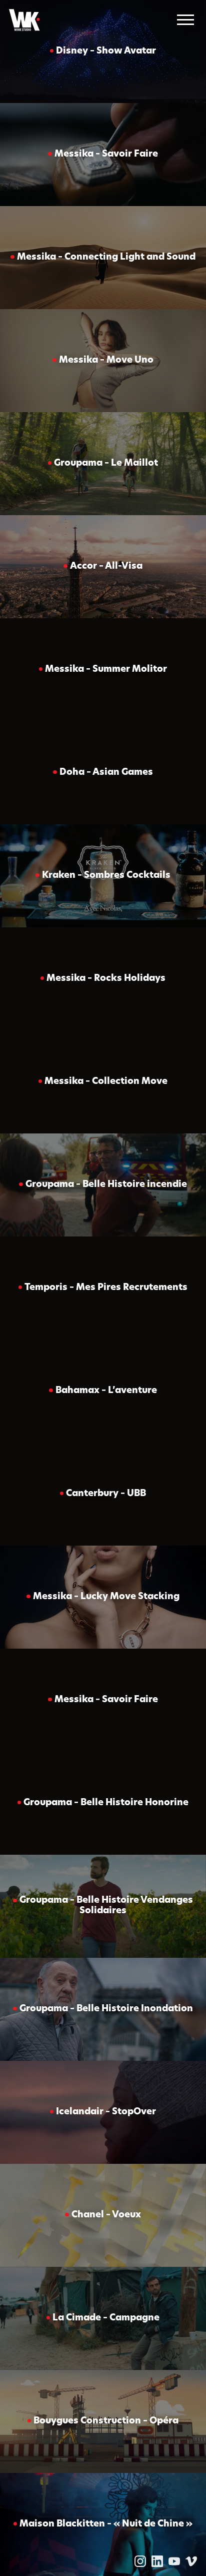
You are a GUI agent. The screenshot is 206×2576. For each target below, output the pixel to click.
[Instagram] (140, 2561)
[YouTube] (174, 2561)
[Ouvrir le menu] (185, 20)
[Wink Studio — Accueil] (24, 20)
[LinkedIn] (157, 2561)
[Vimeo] (191, 2561)
